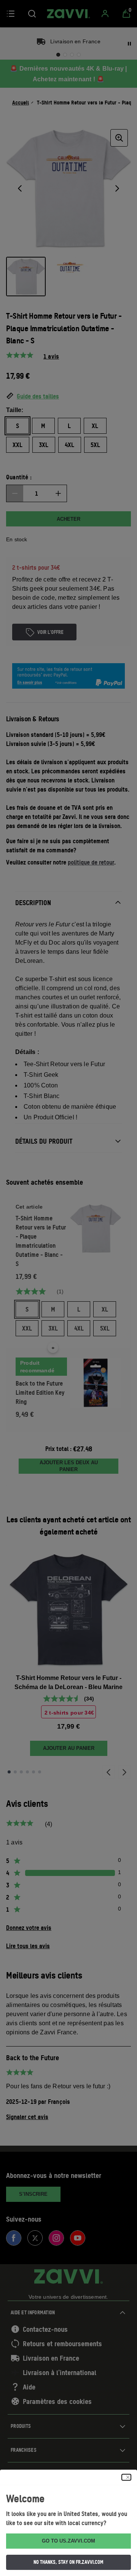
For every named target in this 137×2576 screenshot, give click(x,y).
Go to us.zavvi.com (68, 2541)
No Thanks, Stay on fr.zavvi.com (68, 2562)
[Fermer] (126, 2477)
